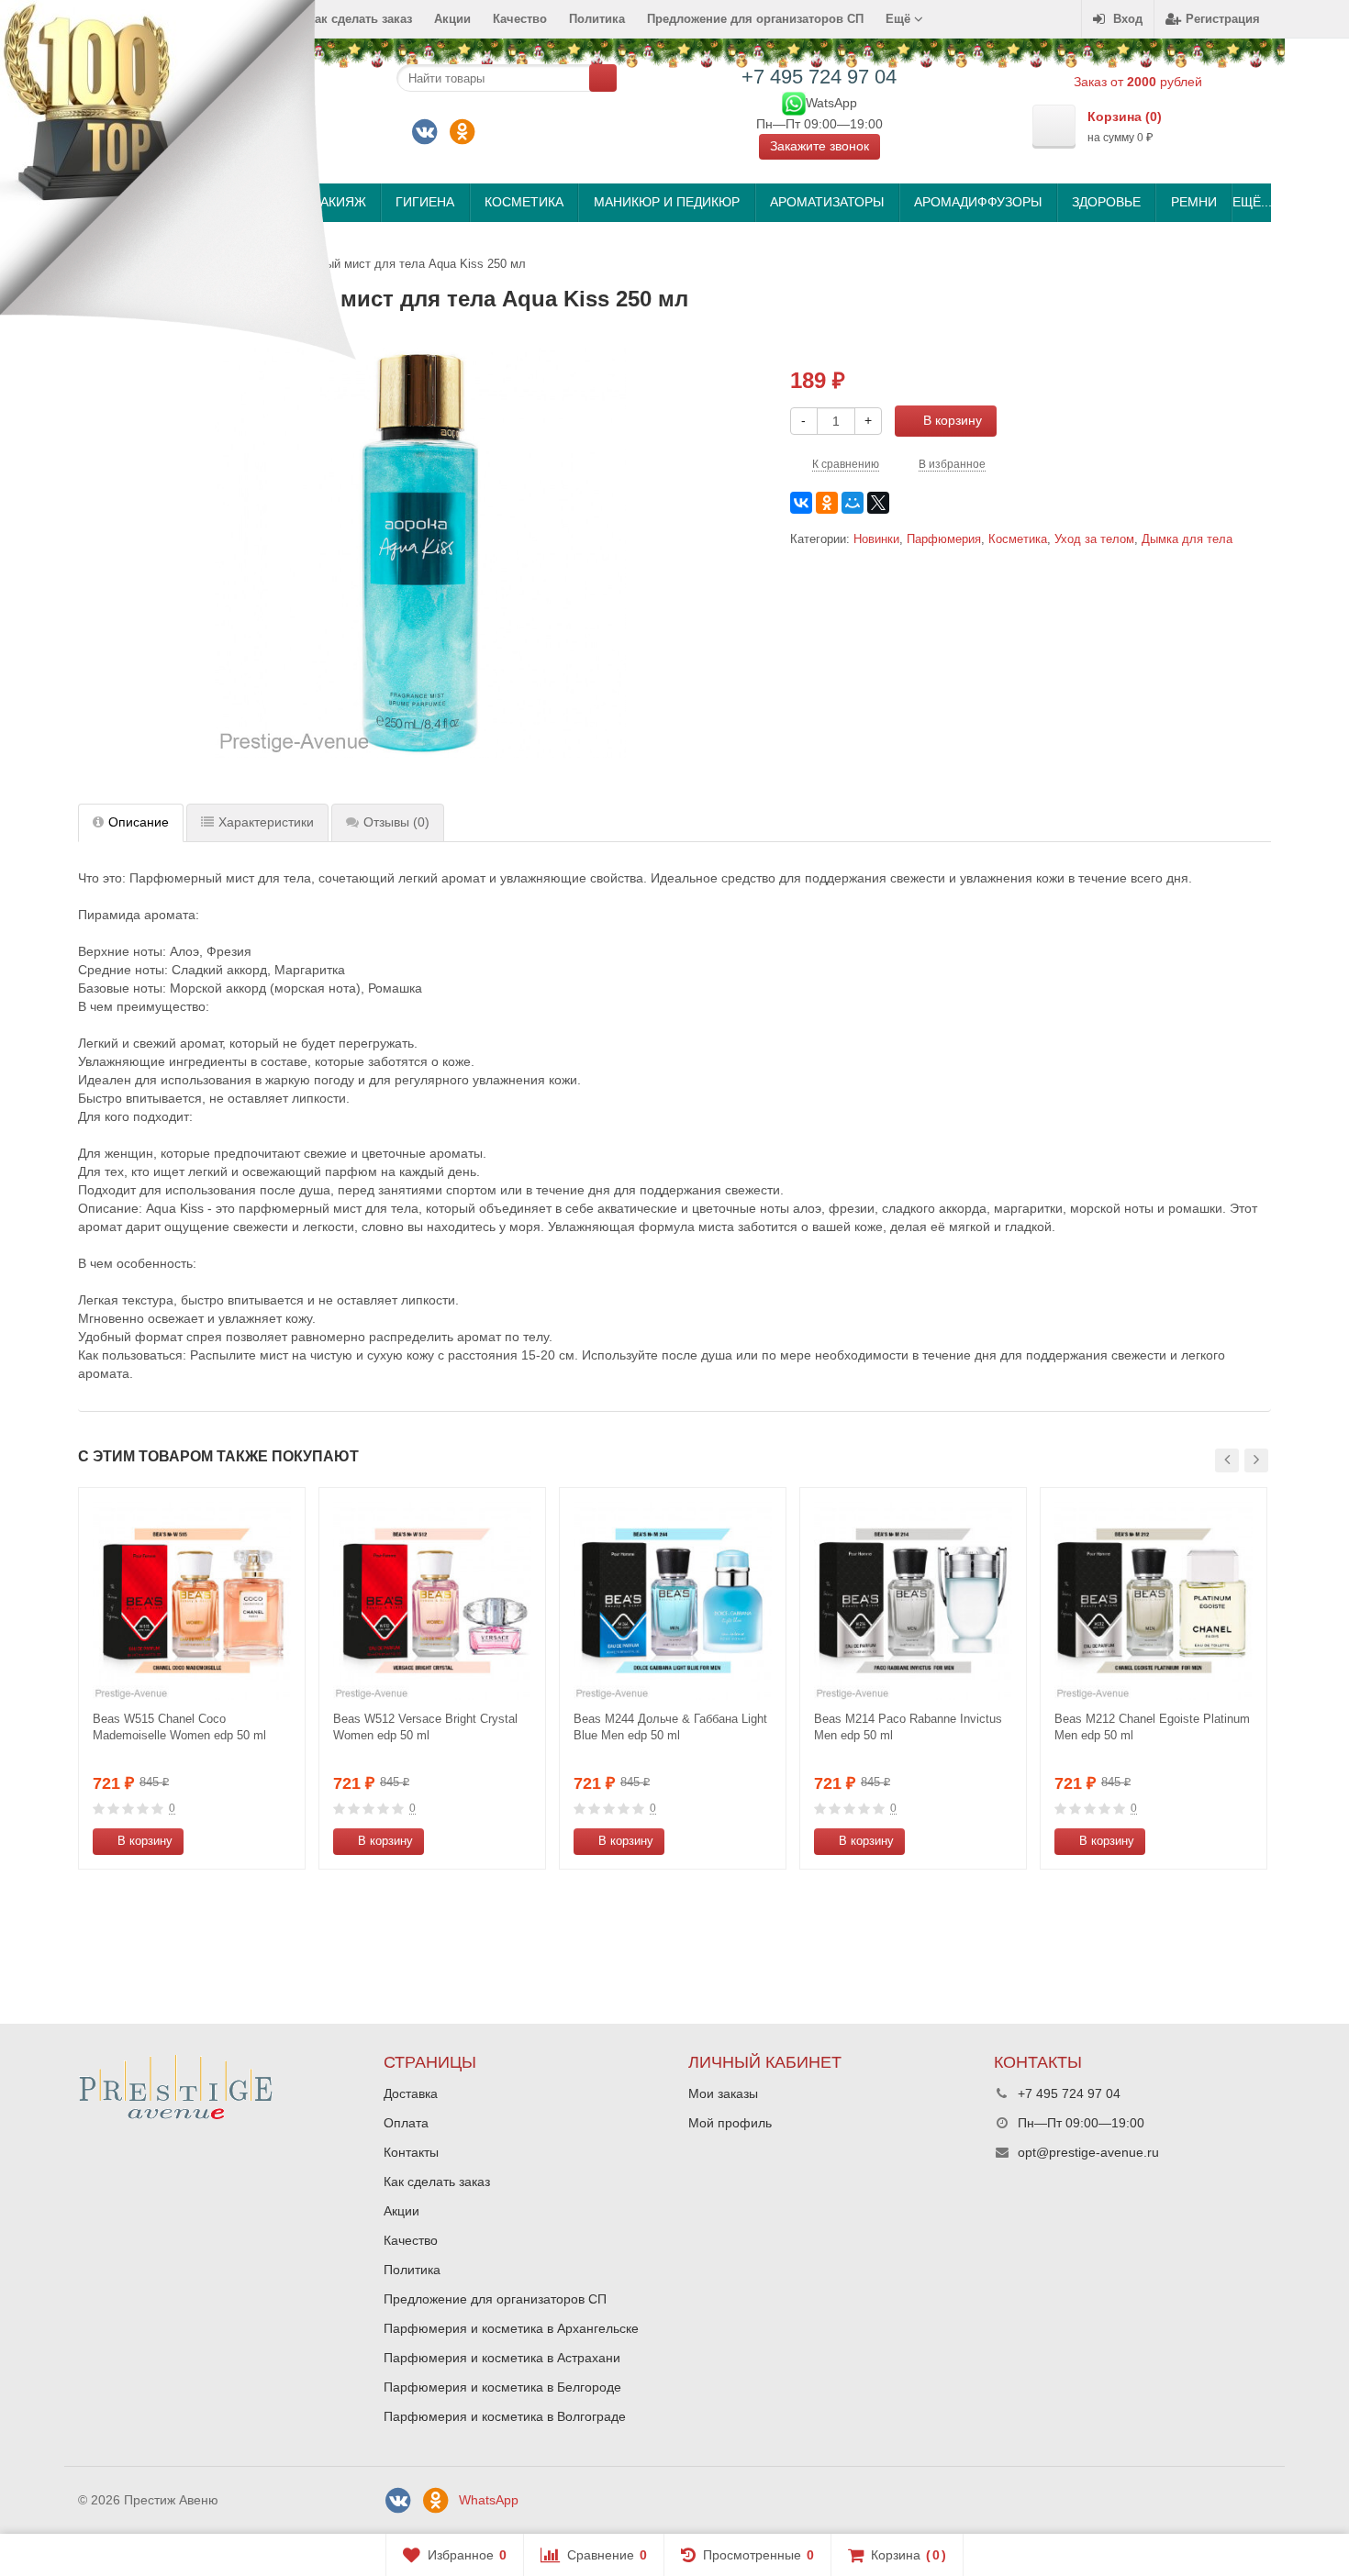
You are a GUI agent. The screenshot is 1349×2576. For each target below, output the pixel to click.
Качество (520, 19)
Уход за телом (1094, 539)
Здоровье (1106, 202)
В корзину (953, 420)
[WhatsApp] (794, 102)
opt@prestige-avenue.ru (1088, 2152)
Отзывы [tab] (396, 822)
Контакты (411, 2152)
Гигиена (425, 202)
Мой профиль (730, 2123)
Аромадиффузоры (978, 202)
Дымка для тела (1187, 539)
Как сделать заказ (437, 2182)
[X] (878, 503)
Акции (452, 19)
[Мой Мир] (853, 503)
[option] (192, 1678)
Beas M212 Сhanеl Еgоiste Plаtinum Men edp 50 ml (1152, 1727)
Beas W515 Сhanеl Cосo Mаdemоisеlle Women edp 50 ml (179, 1727)
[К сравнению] (257, 1842)
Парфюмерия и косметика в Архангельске (511, 2328)
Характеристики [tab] (266, 822)
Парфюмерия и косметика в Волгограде (505, 2416)
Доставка (411, 2093)
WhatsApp (489, 2500)
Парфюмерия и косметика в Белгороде (502, 2387)
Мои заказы (723, 2093)
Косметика (524, 202)
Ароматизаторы (827, 202)
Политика (597, 19)
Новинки (876, 539)
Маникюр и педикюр (667, 202)
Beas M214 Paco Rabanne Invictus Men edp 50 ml (908, 1727)
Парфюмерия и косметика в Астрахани (502, 2358)
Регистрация (1223, 19)
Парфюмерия (944, 539)
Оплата (406, 2123)
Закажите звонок (819, 146)
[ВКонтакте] (425, 132)
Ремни (1194, 202)
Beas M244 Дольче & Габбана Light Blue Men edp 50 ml (670, 1727)
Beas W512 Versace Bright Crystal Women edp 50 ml (425, 1727)
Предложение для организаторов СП (755, 19)
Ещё (900, 19)
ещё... (1251, 202)
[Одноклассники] (463, 132)
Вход (1128, 19)
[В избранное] (284, 1842)
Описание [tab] (139, 822)
